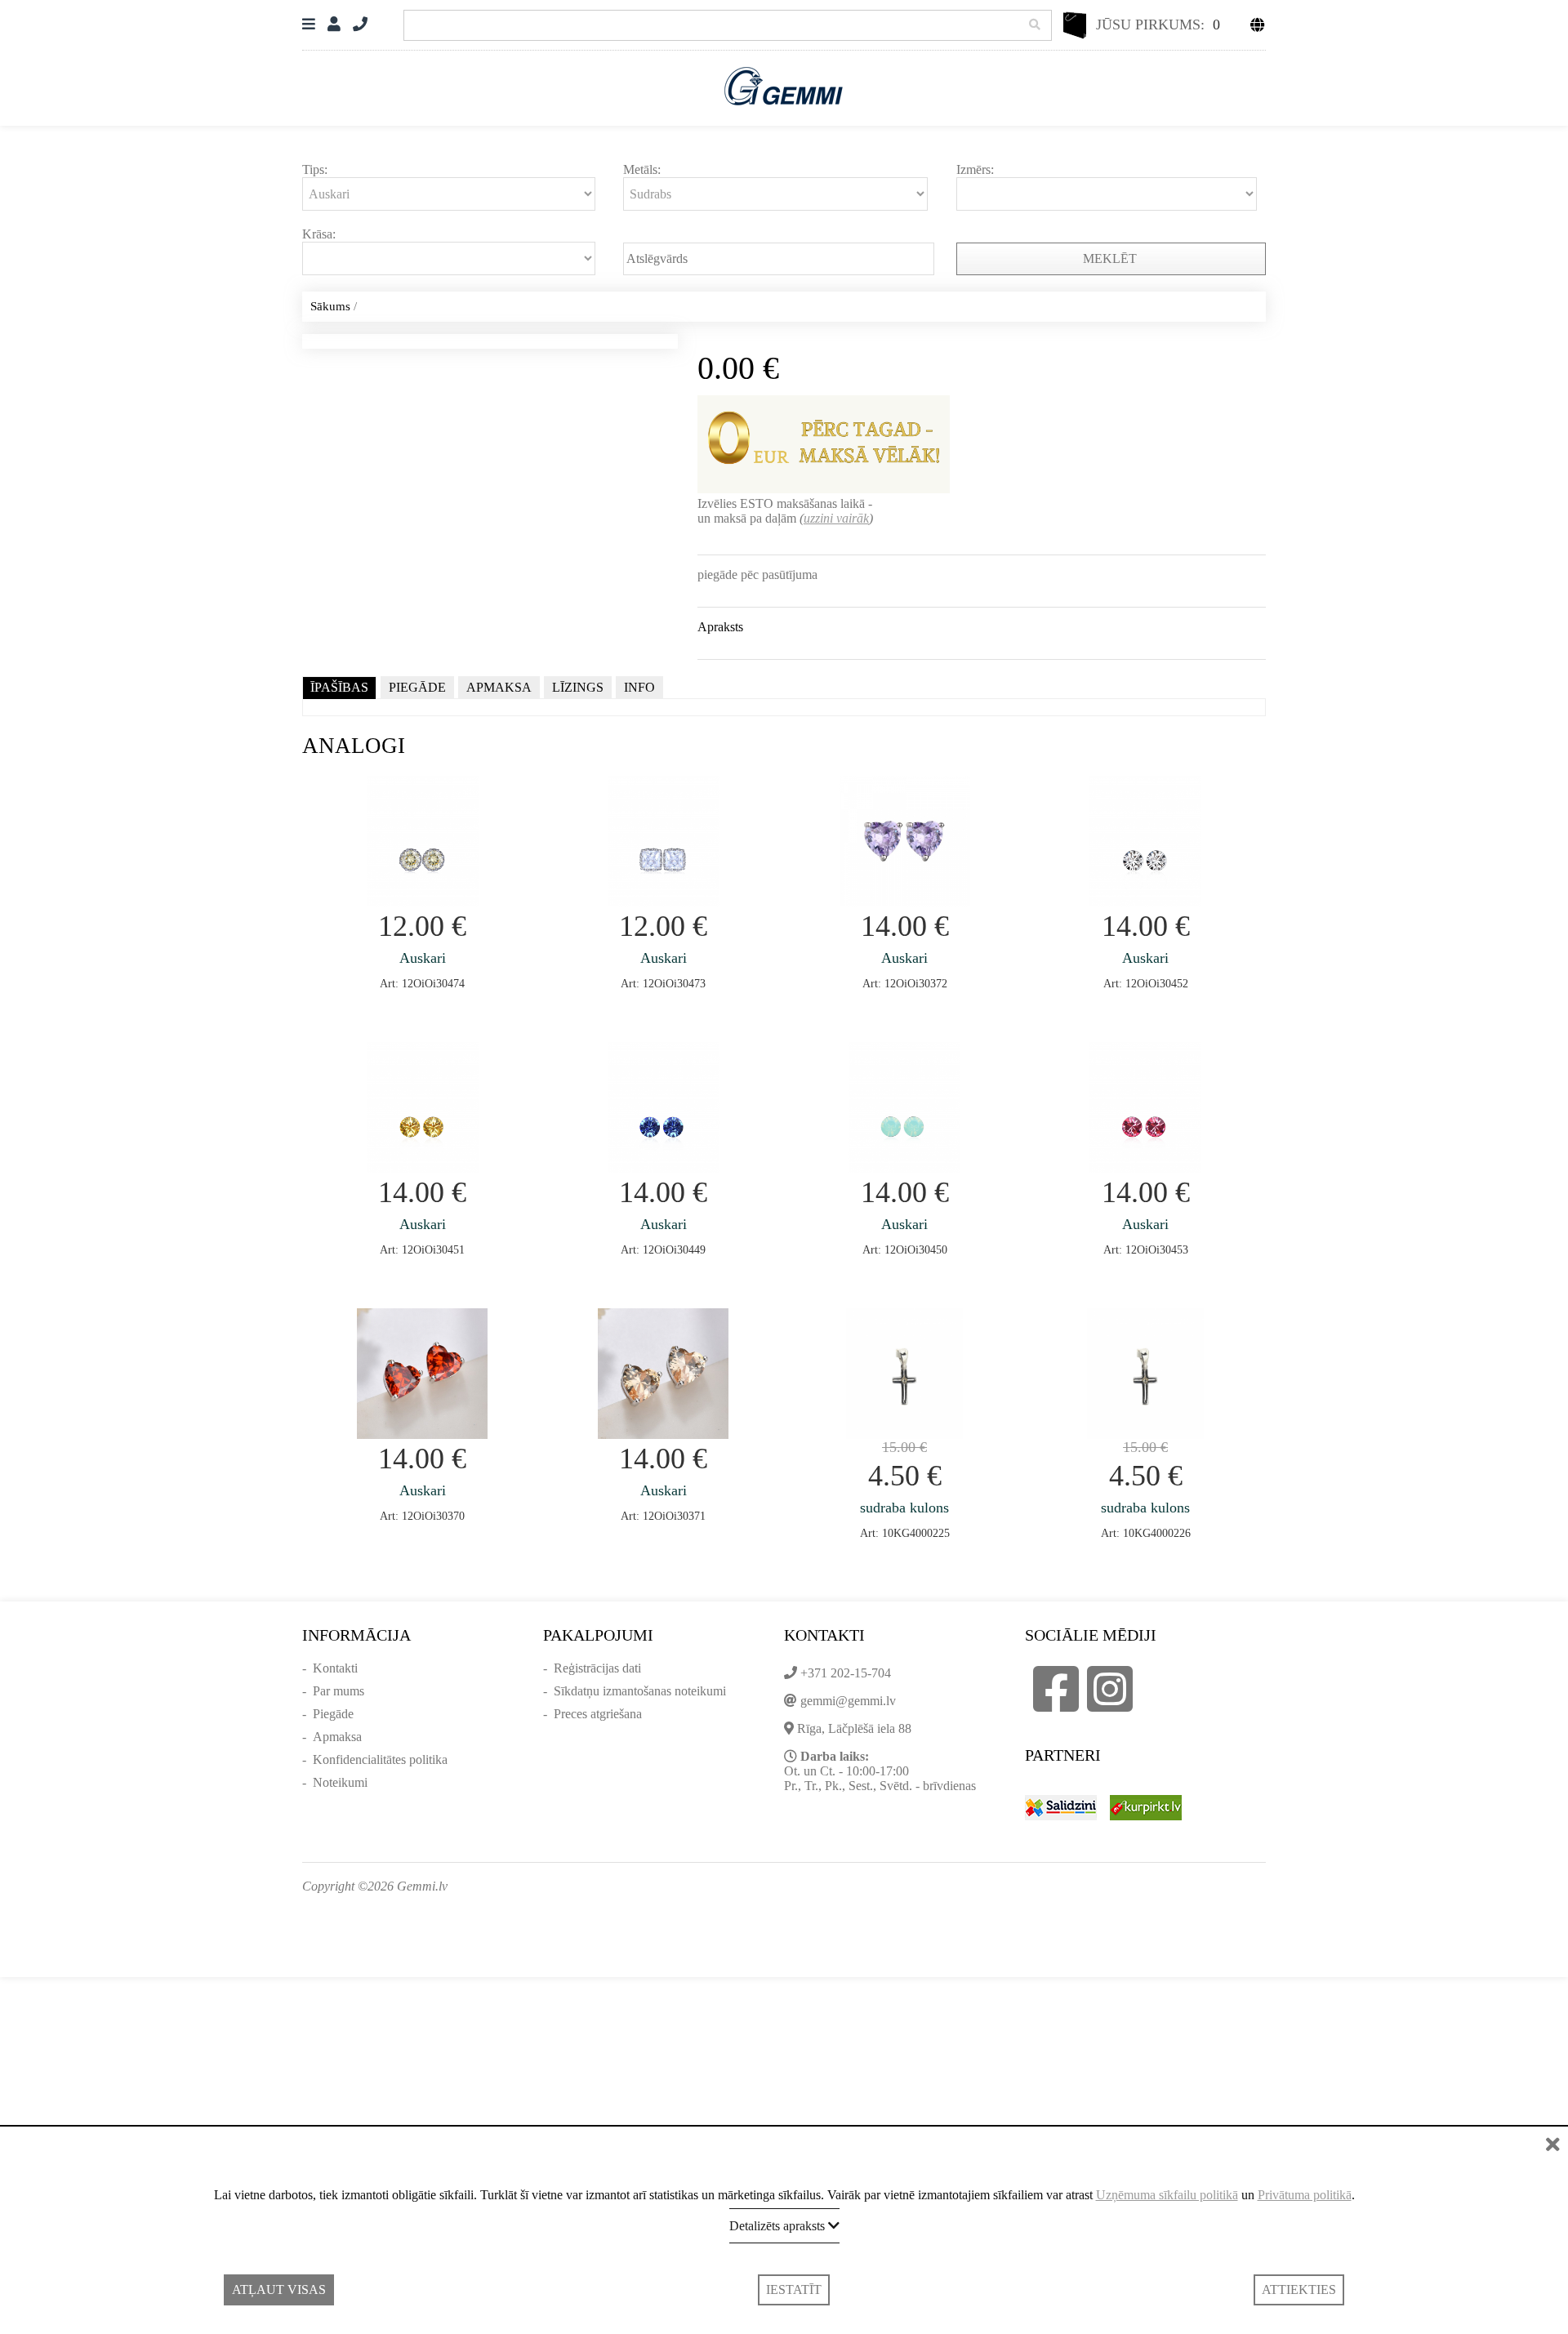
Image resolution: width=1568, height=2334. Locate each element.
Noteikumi (340, 1782)
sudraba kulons (904, 1508)
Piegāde (333, 1714)
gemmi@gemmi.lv (848, 1701)
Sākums (330, 306)
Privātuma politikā (1305, 2195)
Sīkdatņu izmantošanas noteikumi (640, 1691)
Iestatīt (794, 2289)
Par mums (339, 1691)
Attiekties (1299, 2289)
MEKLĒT (1111, 258)
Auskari (423, 958)
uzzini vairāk (836, 518)
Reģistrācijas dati (597, 1668)
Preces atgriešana (598, 1714)
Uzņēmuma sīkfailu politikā (1167, 2195)
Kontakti (335, 1668)
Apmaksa (337, 1737)
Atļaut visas (279, 2289)
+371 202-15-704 (846, 1673)
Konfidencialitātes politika (380, 1759)
